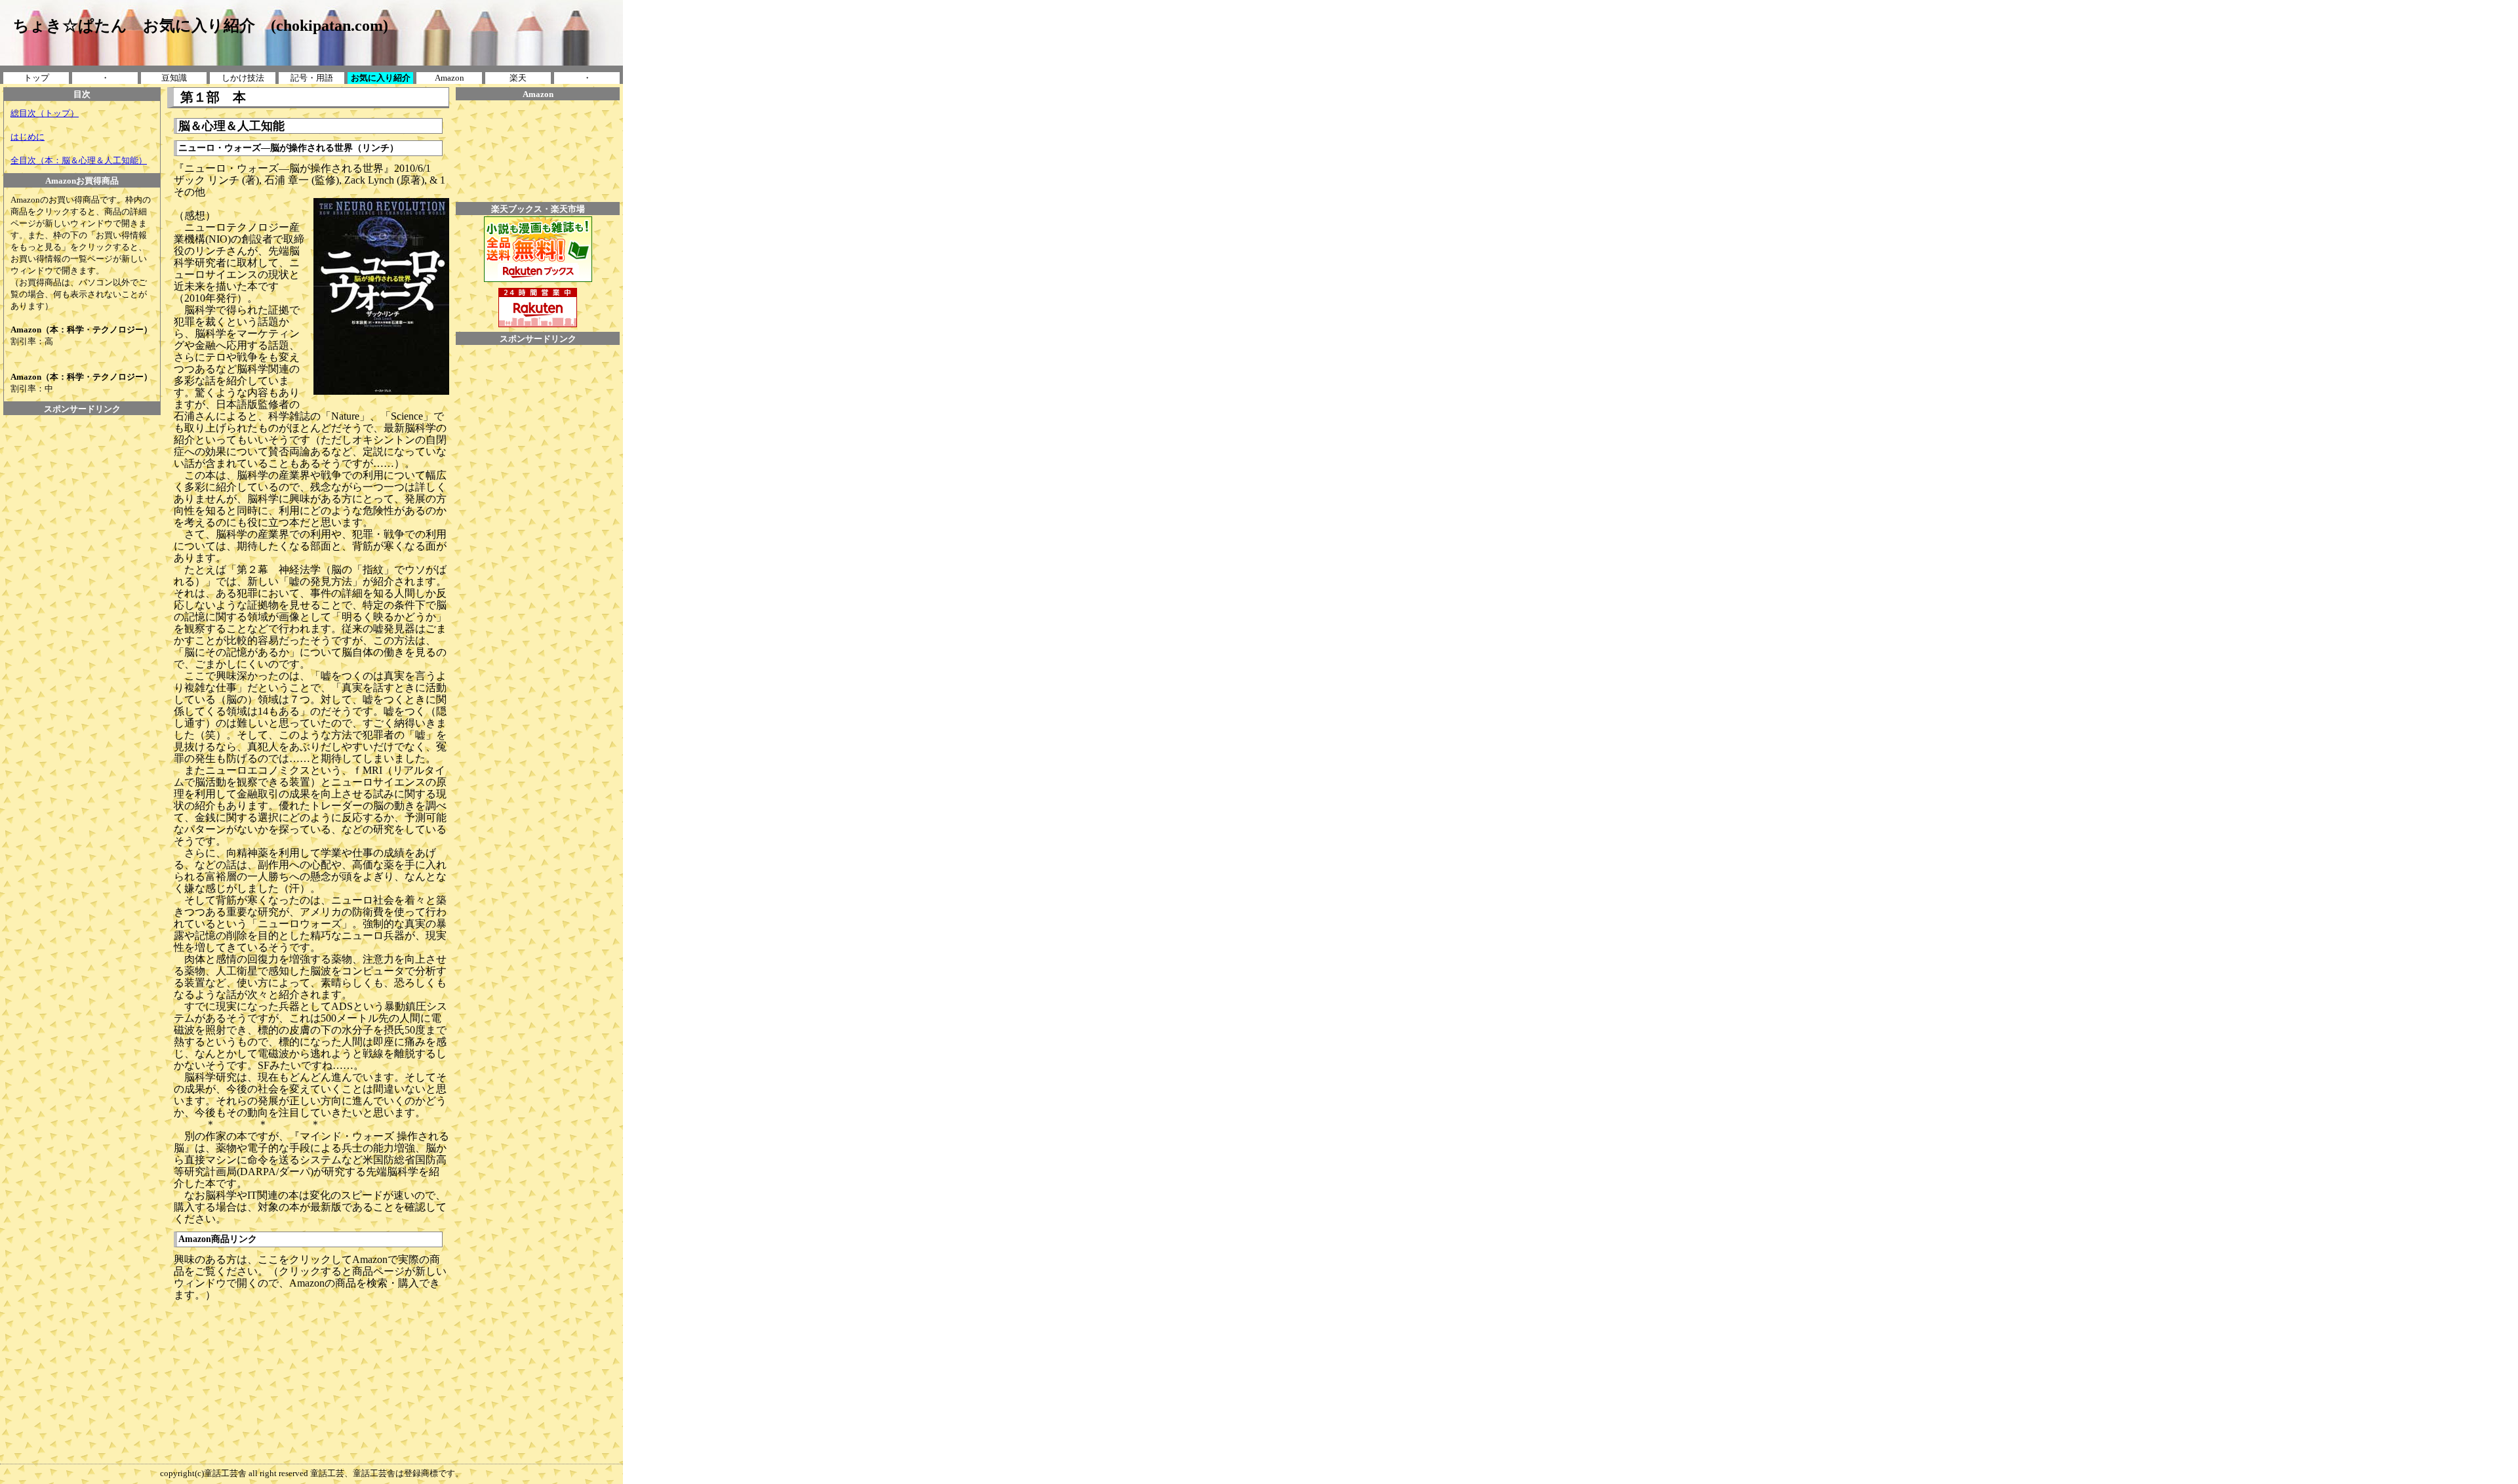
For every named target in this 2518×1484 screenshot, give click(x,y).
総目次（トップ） (45, 113)
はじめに (28, 137)
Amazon (450, 78)
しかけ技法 (243, 78)
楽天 (518, 78)
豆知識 (174, 78)
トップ (36, 78)
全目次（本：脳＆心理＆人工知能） (79, 160)
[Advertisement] (82, 445)
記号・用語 (312, 78)
